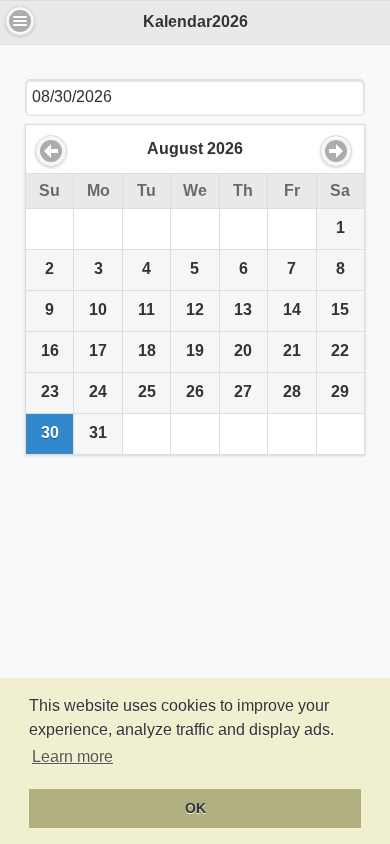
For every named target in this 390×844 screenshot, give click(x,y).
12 (195, 309)
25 (147, 391)
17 (98, 350)
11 (146, 309)
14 (292, 309)
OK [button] (195, 808)
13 (243, 309)
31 (98, 432)
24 (98, 391)
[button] (20, 21)
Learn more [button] (72, 756)
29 (340, 391)
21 (292, 350)
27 (243, 391)
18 (147, 350)
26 (195, 391)
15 (340, 309)
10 (98, 309)
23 (50, 391)
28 (292, 391)
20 (243, 350)
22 (340, 350)
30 (50, 432)
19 (195, 350)
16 (50, 350)
